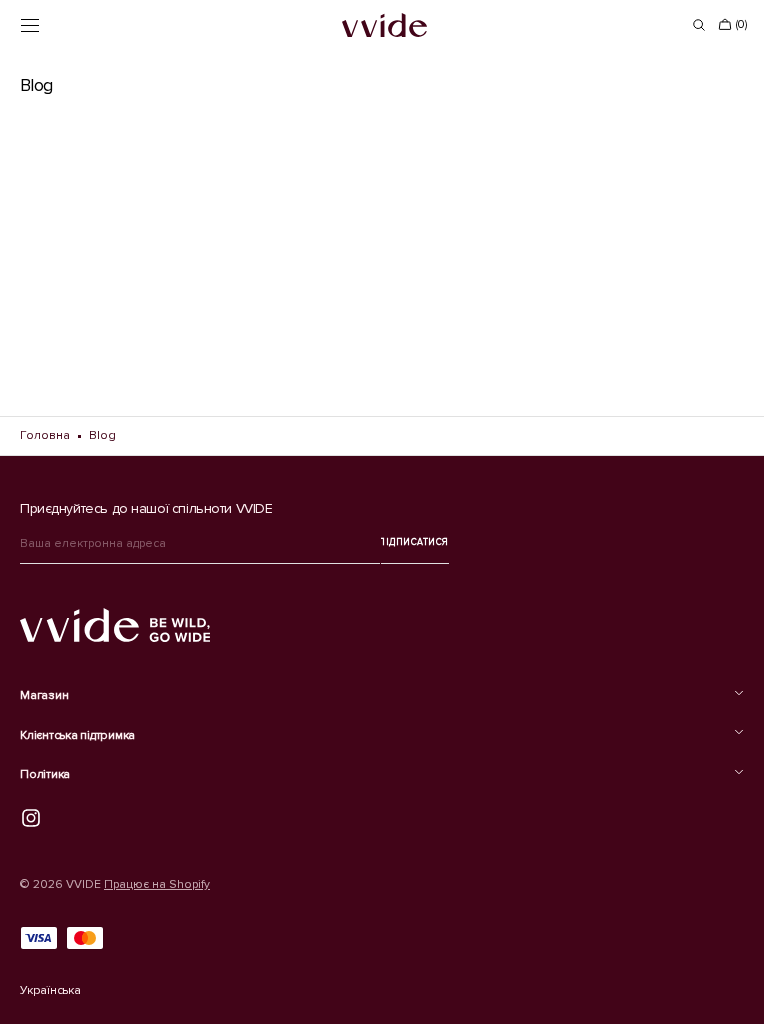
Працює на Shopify (157, 884)
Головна (45, 435)
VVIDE (83, 884)
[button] (30, 25)
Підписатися (414, 542)
